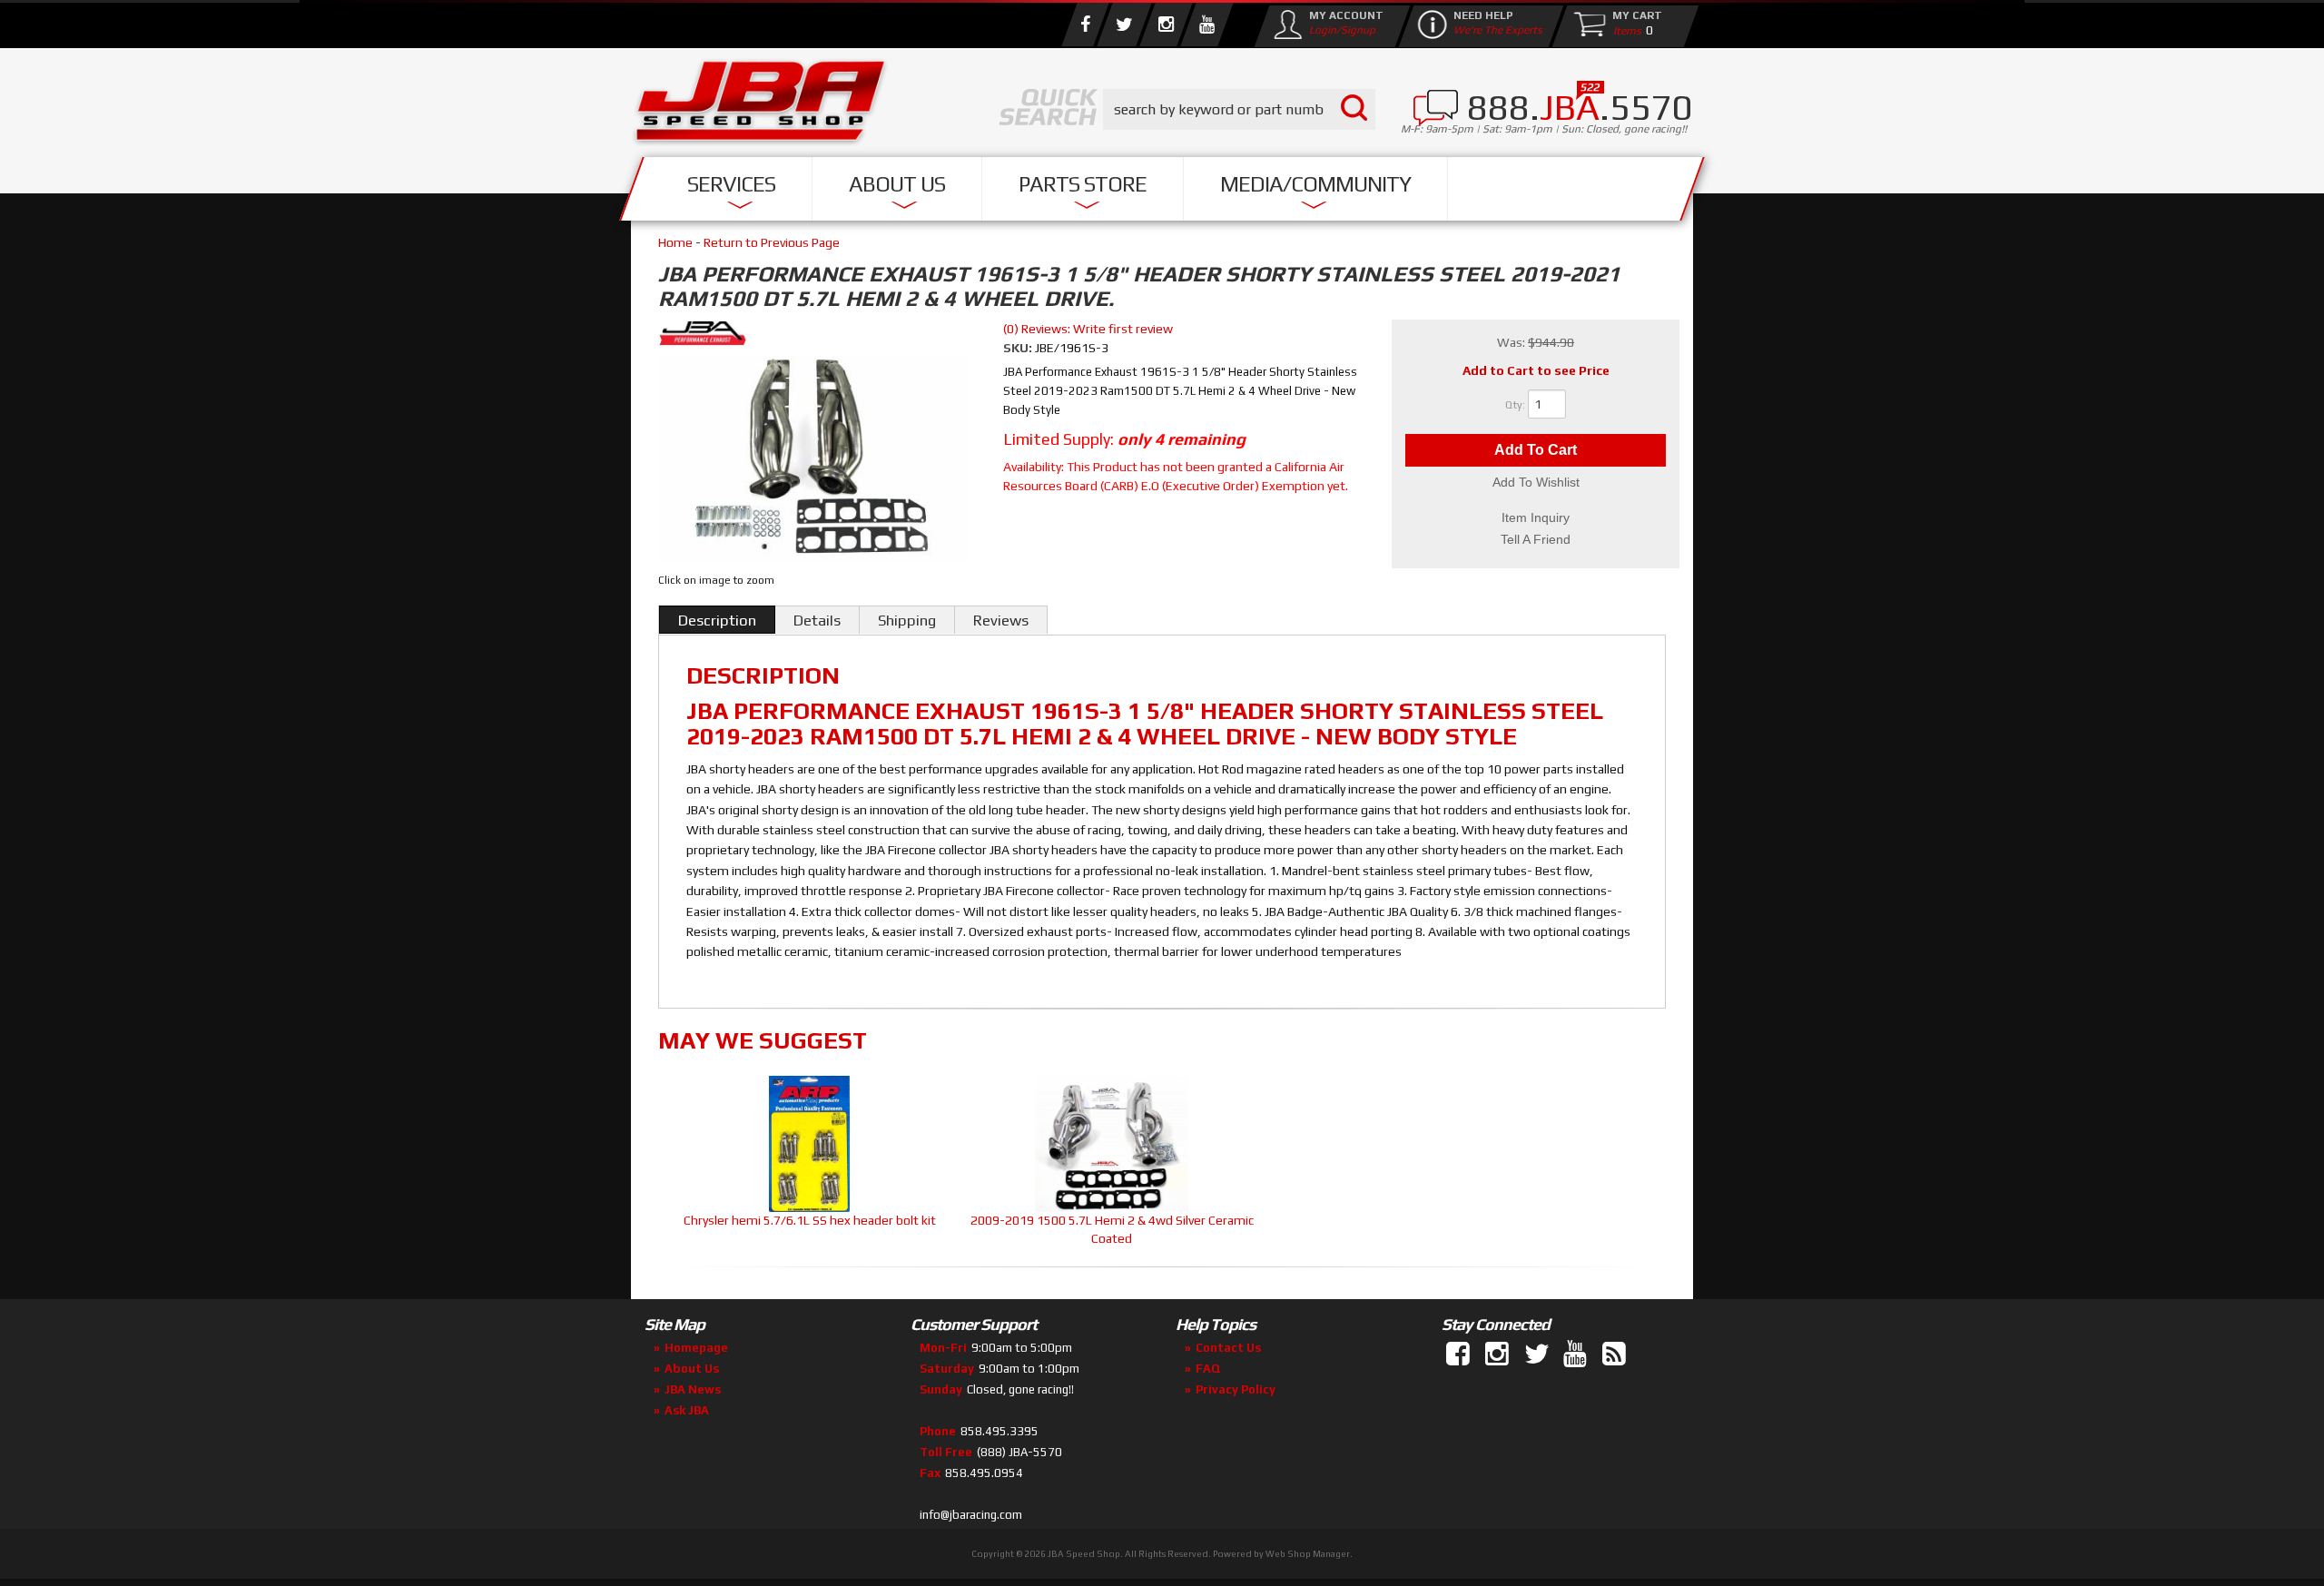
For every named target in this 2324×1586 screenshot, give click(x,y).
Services (731, 184)
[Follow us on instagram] (1166, 25)
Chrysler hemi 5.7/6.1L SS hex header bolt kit (810, 1220)
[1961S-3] (814, 462)
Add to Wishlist (1536, 482)
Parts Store (1083, 184)
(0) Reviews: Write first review (1088, 329)
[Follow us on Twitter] (1124, 25)
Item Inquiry (1536, 517)
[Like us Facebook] (1085, 25)
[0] (1623, 30)
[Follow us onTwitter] (1538, 1355)
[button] (1239, 109)
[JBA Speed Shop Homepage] (761, 105)
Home (675, 242)
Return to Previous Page (772, 242)
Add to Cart (1536, 450)
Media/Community (1315, 184)
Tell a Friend (1536, 539)
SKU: (1019, 348)
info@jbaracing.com (971, 1515)
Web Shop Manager (1308, 1554)
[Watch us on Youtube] (1206, 25)
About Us (897, 184)
